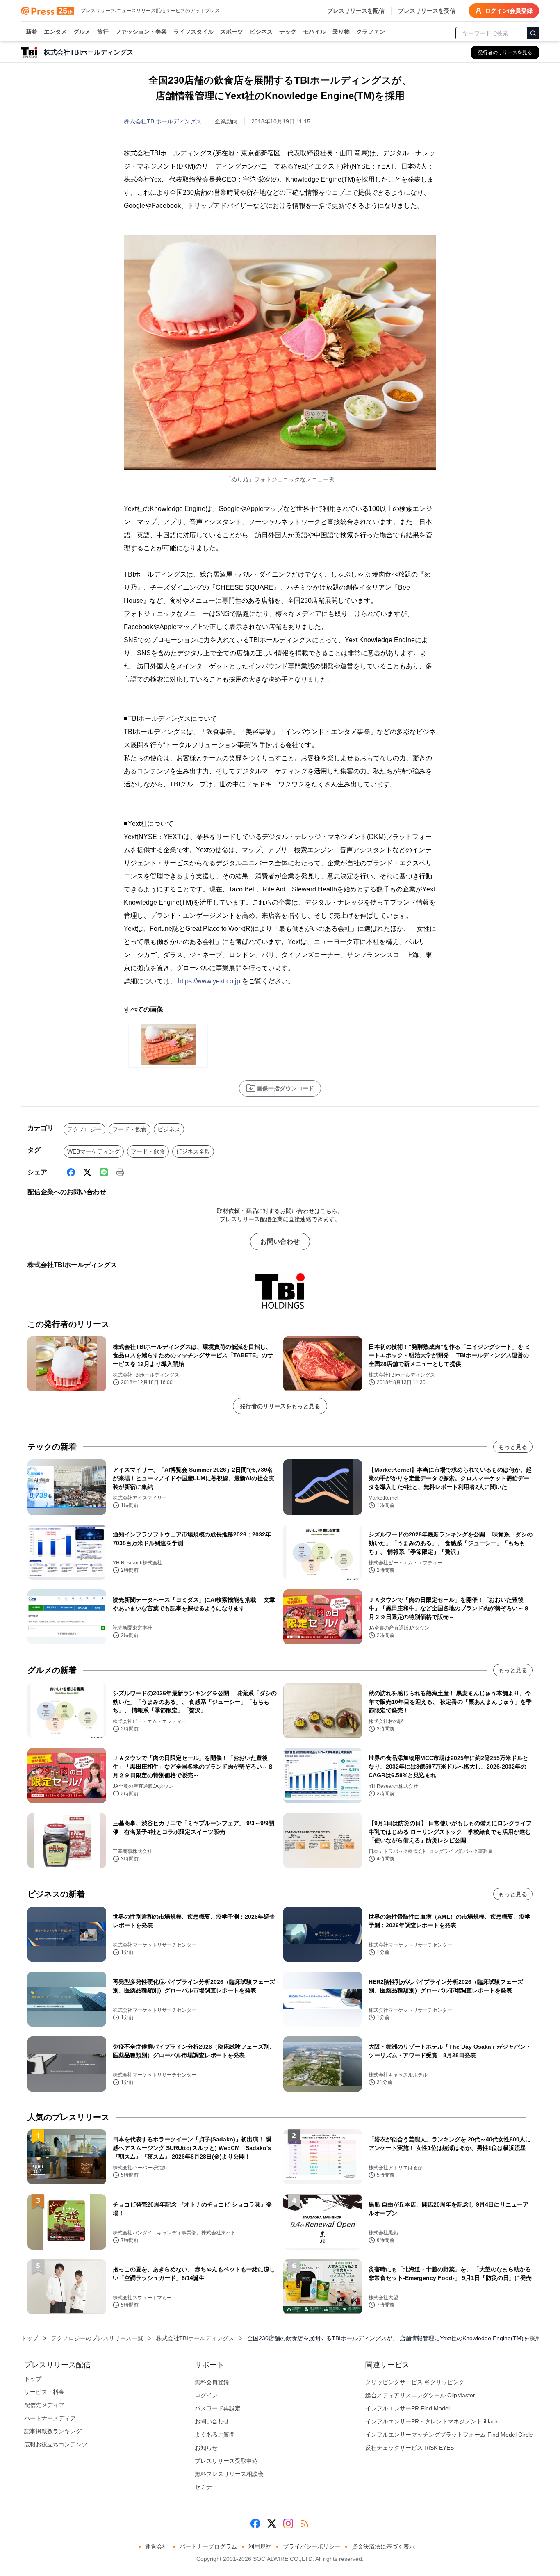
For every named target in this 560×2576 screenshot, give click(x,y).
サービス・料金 (44, 2392)
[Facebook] (71, 1172)
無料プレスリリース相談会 (229, 2474)
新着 (32, 32)
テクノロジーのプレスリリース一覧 (97, 2338)
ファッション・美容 (141, 32)
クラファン (371, 32)
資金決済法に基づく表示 (383, 2546)
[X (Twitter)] (87, 1172)
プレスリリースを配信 (356, 11)
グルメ (82, 32)
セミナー (206, 2487)
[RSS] (305, 2524)
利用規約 (260, 2546)
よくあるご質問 (215, 2435)
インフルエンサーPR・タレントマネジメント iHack (432, 2421)
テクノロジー (84, 1129)
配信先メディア (44, 2405)
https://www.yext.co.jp (209, 981)
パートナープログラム (208, 2546)
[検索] (533, 33)
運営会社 (157, 2546)
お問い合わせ (280, 1241)
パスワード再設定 (218, 2408)
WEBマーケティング (94, 1151)
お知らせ (206, 2448)
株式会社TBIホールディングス (163, 121)
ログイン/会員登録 (509, 11)
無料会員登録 (212, 2382)
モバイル (314, 32)
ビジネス (261, 32)
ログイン (206, 2395)
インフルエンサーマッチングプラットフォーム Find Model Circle (449, 2435)
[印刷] (120, 1172)
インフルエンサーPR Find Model (407, 2408)
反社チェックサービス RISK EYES (410, 2448)
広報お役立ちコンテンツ (56, 2444)
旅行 (103, 32)
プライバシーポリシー (312, 2546)
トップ (30, 2338)
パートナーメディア (50, 2418)
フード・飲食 (130, 1129)
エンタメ (55, 32)
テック (288, 32)
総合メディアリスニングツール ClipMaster (420, 2395)
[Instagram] (288, 2524)
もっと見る (513, 1447)
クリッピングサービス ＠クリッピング (415, 2382)
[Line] (104, 1172)
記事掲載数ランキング (53, 2431)
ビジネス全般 (193, 1151)
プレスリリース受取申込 (226, 2461)
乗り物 (341, 32)
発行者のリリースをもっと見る (280, 1406)
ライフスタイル (193, 32)
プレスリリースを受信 (427, 11)
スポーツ (232, 32)
